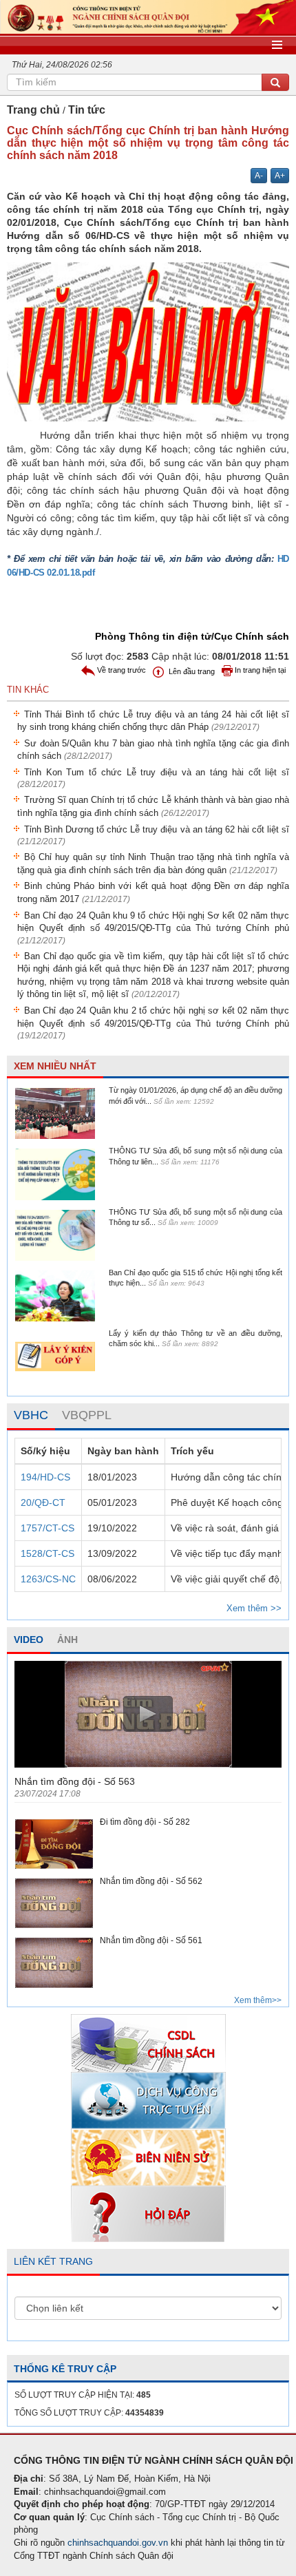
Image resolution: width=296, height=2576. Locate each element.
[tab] (31, 1416)
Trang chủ (33, 110)
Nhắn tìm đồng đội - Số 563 (75, 1781)
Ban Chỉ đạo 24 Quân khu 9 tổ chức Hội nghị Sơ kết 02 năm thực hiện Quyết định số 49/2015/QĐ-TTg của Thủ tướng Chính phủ (153, 928)
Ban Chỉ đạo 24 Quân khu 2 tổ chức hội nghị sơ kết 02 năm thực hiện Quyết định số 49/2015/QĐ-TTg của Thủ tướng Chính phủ (153, 1023)
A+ (280, 176)
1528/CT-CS (47, 1553)
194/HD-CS (45, 1477)
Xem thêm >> (254, 1608)
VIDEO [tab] (29, 1640)
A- (259, 176)
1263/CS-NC (48, 1579)
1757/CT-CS (47, 1528)
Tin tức (87, 110)
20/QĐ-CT (43, 1502)
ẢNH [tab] (67, 1640)
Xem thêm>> (258, 2000)
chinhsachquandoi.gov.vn (118, 2543)
